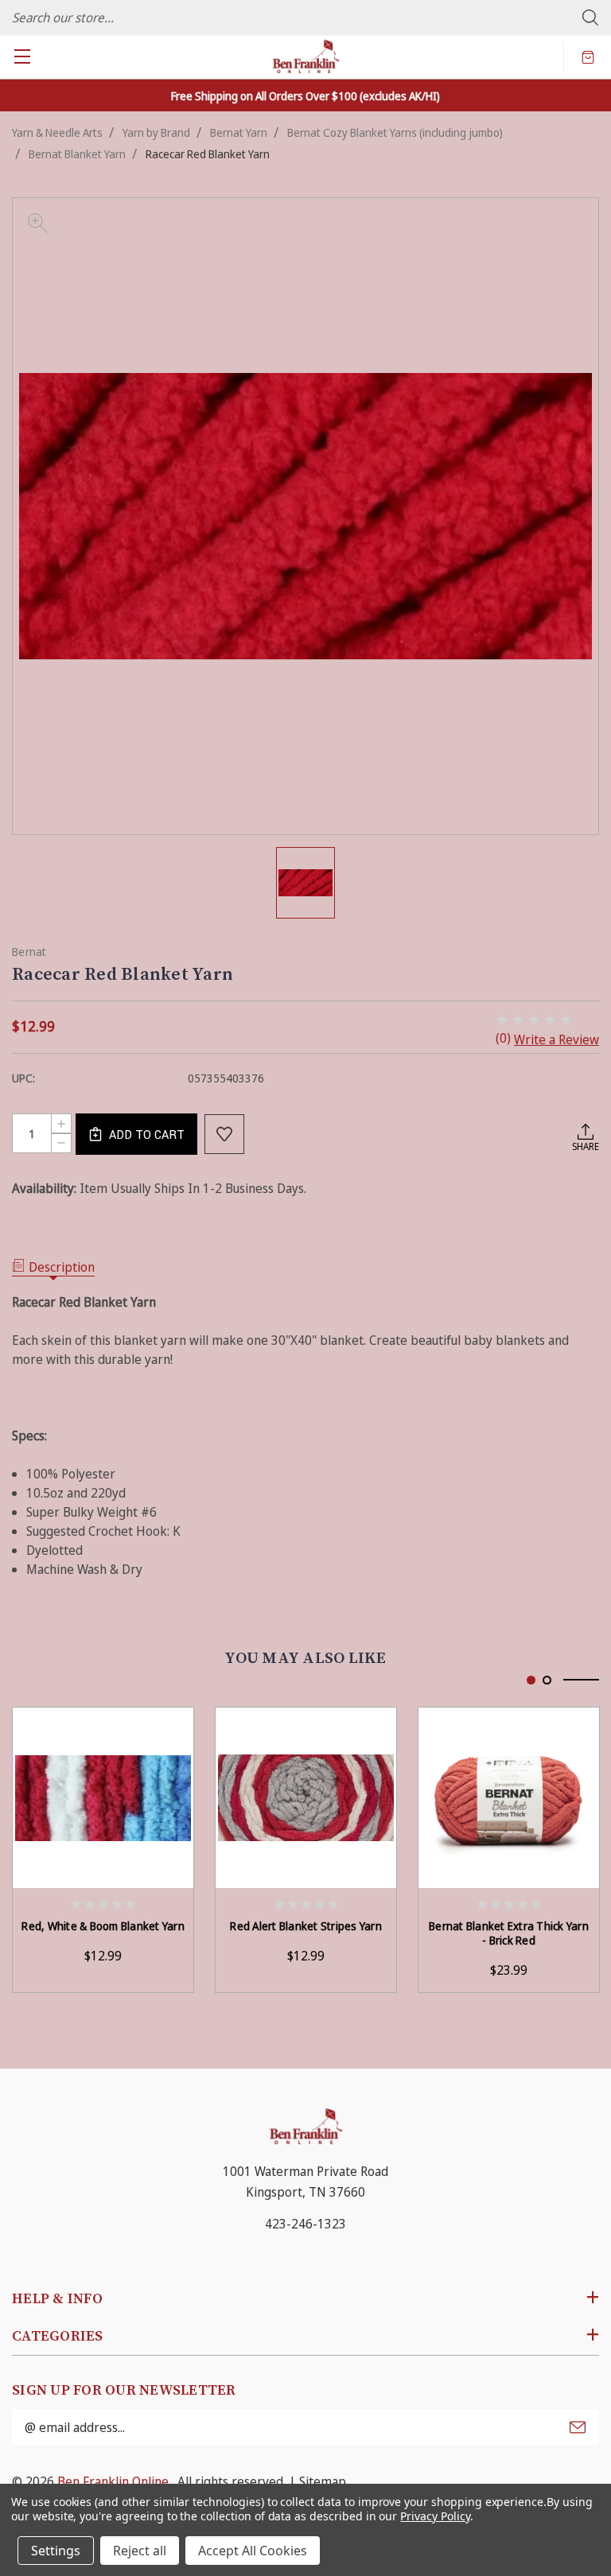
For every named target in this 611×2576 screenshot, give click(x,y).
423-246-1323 (305, 2224)
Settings (56, 2551)
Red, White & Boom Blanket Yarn (103, 1926)
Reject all (140, 2551)
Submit (578, 2427)
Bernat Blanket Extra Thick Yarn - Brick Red (509, 1933)
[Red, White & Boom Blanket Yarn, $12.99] (103, 1798)
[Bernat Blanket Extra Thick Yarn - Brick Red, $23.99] (509, 1798)
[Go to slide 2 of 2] (547, 1680)
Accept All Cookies (253, 2551)
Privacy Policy (435, 2516)
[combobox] (305, 17)
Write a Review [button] (557, 1039)
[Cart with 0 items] (588, 56)
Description (62, 1267)
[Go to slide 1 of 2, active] (531, 1680)
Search (590, 17)
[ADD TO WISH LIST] (224, 1134)
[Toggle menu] (22, 56)
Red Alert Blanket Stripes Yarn (306, 1926)
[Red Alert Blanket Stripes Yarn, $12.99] (306, 1798)
